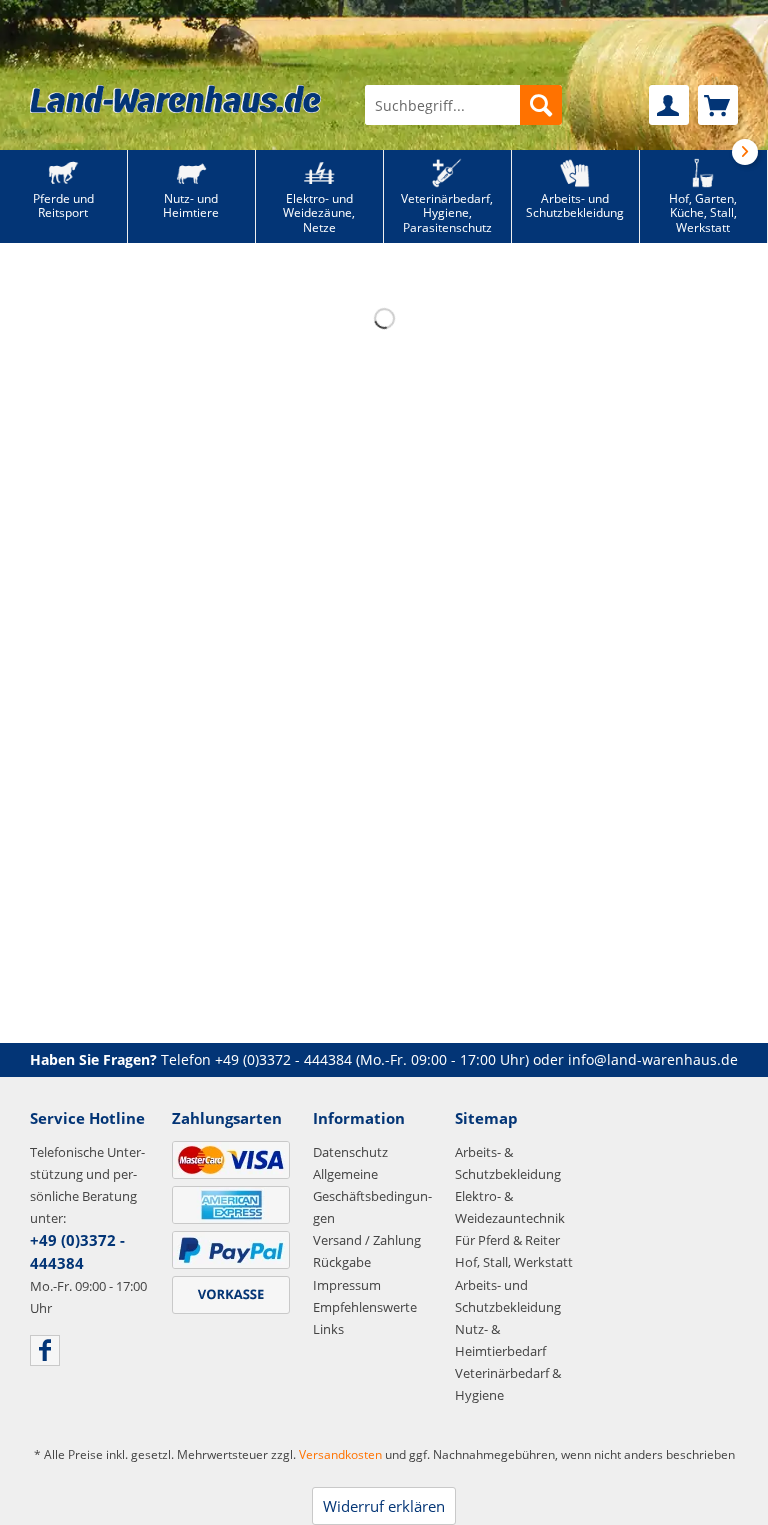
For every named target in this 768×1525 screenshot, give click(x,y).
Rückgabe (342, 1262)
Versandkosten (340, 1454)
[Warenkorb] (718, 105)
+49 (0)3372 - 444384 (283, 1059)
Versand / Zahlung (367, 1240)
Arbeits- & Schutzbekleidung (508, 1163)
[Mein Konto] (669, 105)
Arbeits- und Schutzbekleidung (508, 1296)
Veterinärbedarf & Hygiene (508, 1384)
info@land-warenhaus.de (653, 1059)
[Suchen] (541, 105)
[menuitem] (463, 105)
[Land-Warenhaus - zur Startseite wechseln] (175, 99)
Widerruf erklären (384, 1506)
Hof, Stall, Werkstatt (514, 1262)
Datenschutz (350, 1152)
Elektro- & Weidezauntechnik (510, 1207)
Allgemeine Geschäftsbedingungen (372, 1196)
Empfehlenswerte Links (365, 1318)
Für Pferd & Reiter (507, 1240)
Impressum (347, 1285)
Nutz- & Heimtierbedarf (500, 1340)
